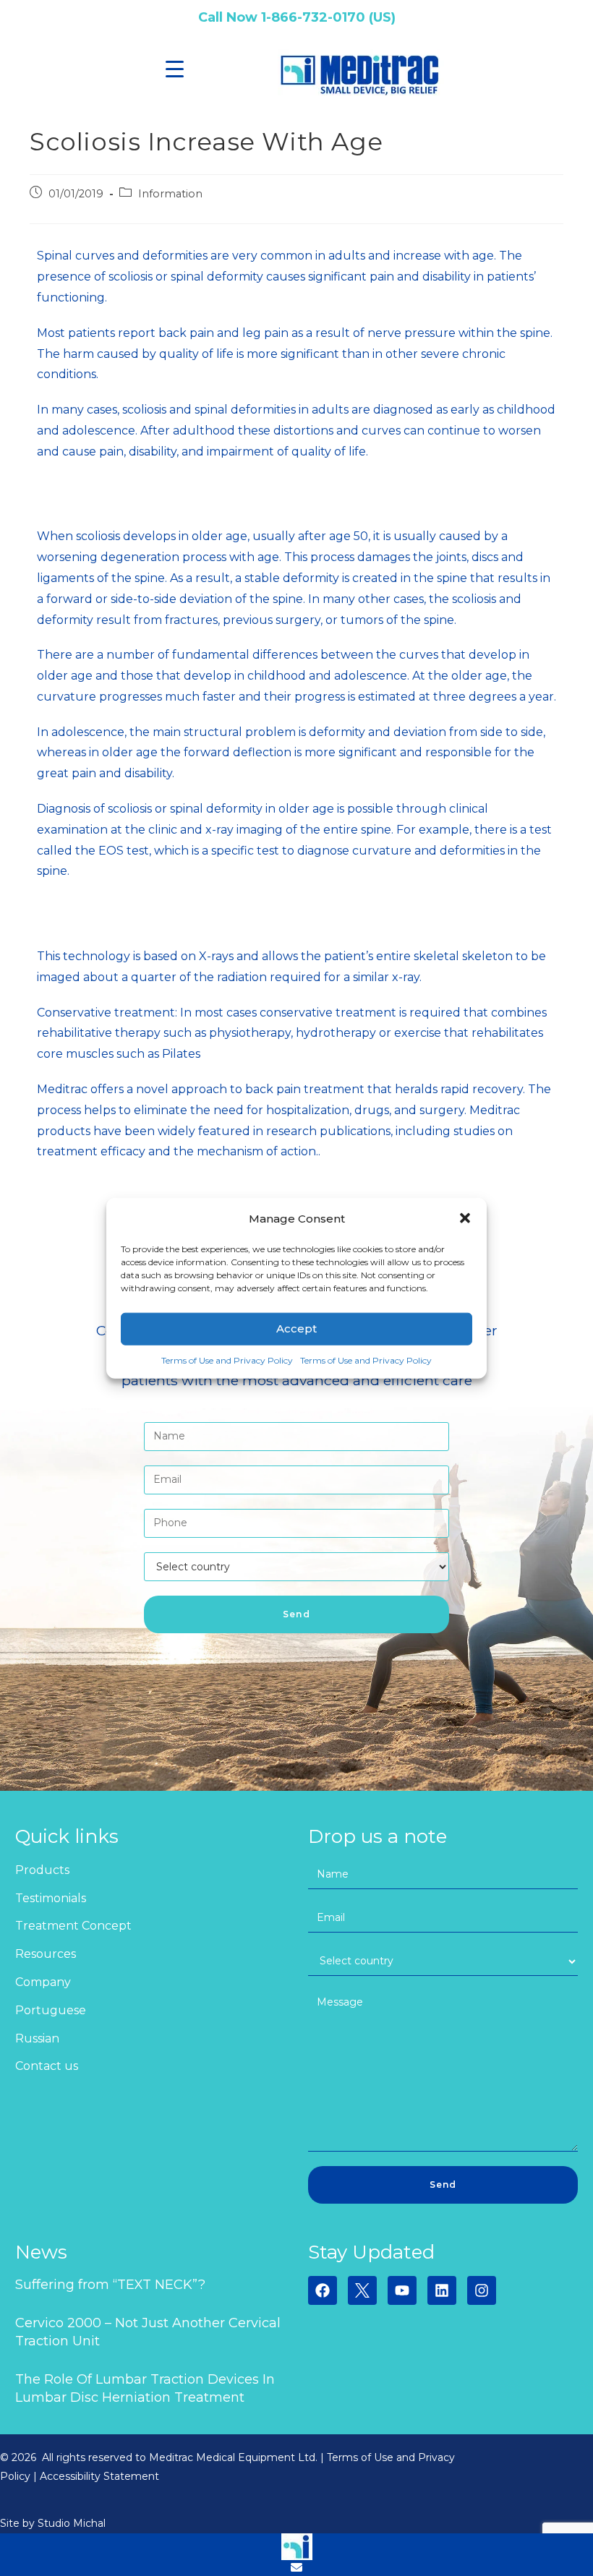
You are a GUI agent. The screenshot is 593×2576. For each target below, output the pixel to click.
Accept (296, 1328)
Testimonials (51, 1898)
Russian (37, 2038)
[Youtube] (402, 2290)
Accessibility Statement (99, 2476)
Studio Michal (72, 2523)
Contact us (47, 2066)
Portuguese (51, 2010)
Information (170, 194)
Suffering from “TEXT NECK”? (110, 2285)
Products (42, 1870)
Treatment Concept (73, 1926)
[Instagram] (482, 2290)
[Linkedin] (442, 2290)
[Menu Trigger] (175, 69)
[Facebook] (323, 2290)
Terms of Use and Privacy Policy (227, 1360)
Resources (46, 1954)
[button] (465, 1218)
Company (43, 1982)
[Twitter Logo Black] (362, 2290)
